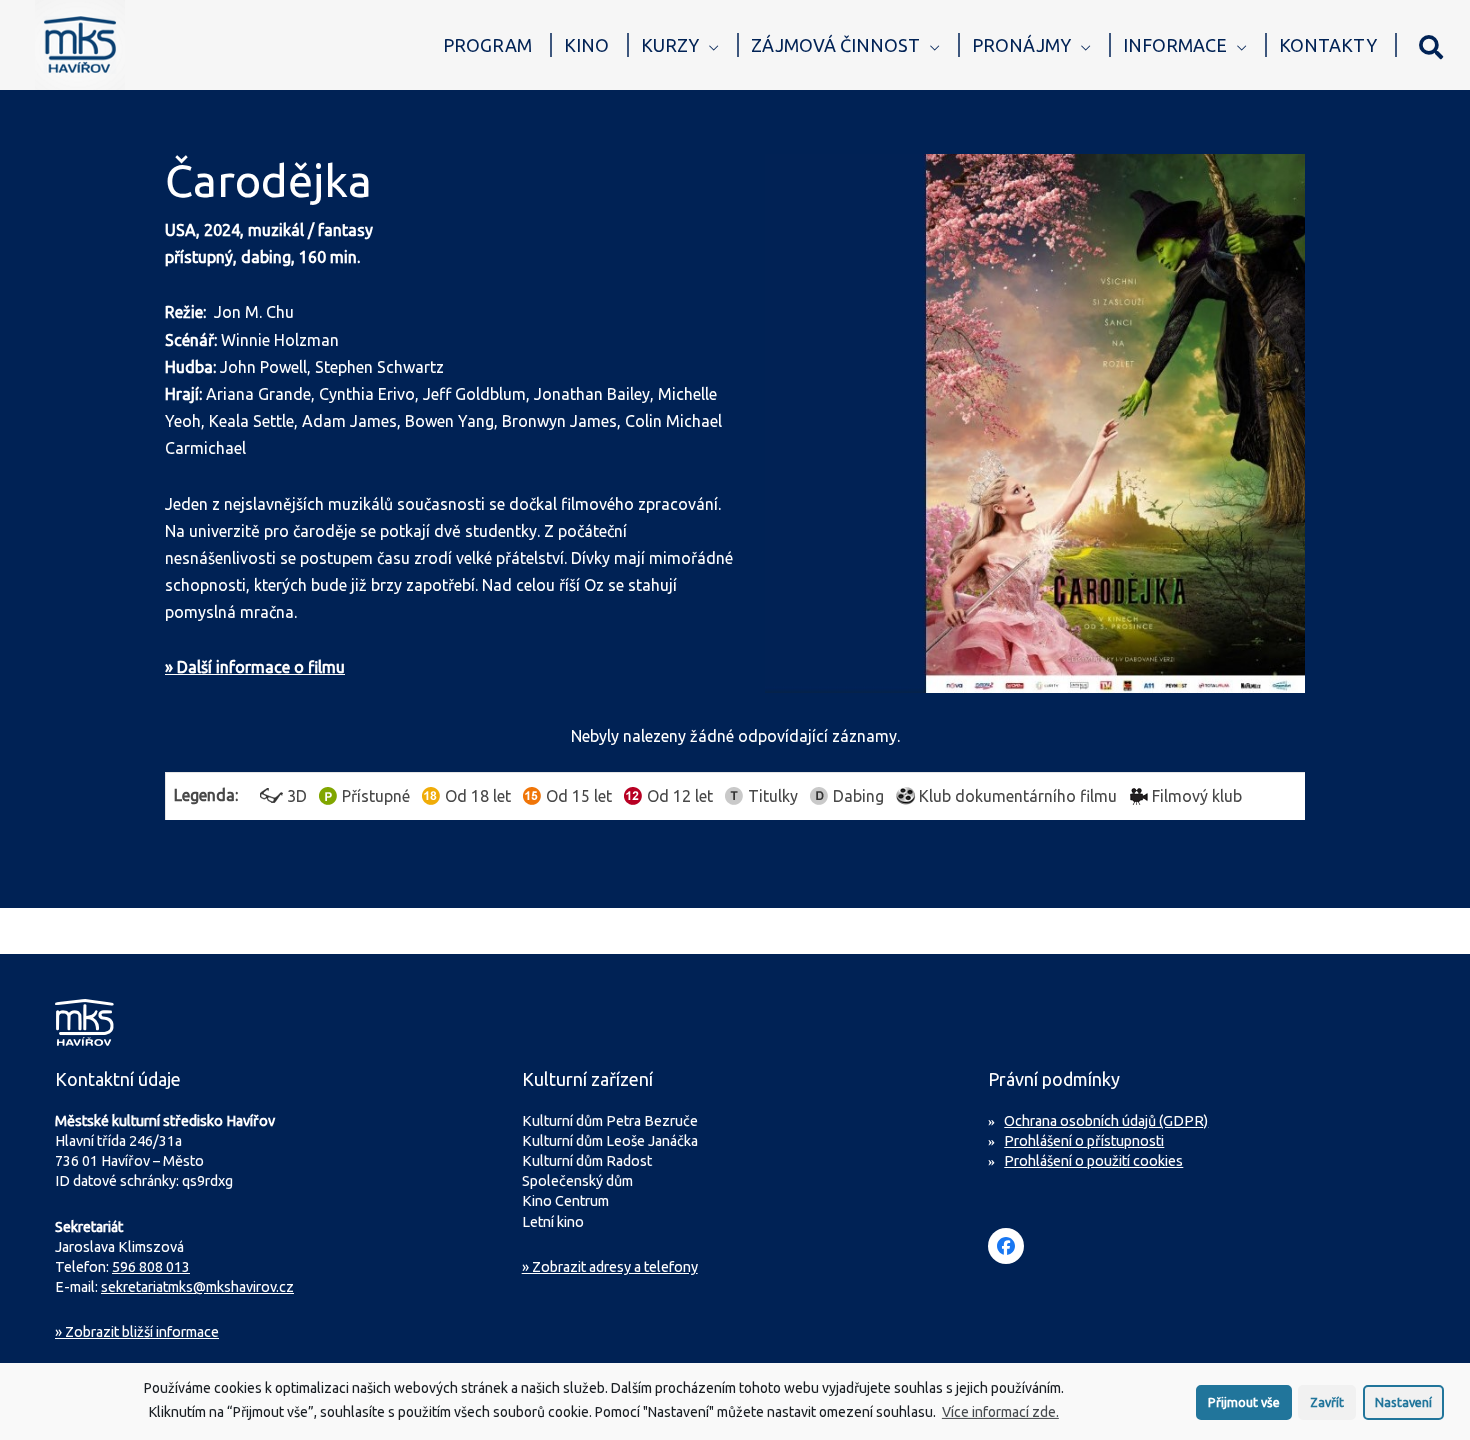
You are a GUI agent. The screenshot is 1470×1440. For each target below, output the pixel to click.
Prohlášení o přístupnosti (1084, 1141)
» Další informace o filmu (255, 667)
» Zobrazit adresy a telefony (610, 1267)
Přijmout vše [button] (1244, 1401)
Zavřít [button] (1327, 1401)
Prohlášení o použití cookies (1093, 1161)
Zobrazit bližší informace (137, 1332)
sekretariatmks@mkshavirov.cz (197, 1287)
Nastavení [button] (1403, 1401)
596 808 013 (151, 1267)
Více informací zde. (1000, 1411)
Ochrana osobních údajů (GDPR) (1106, 1121)
